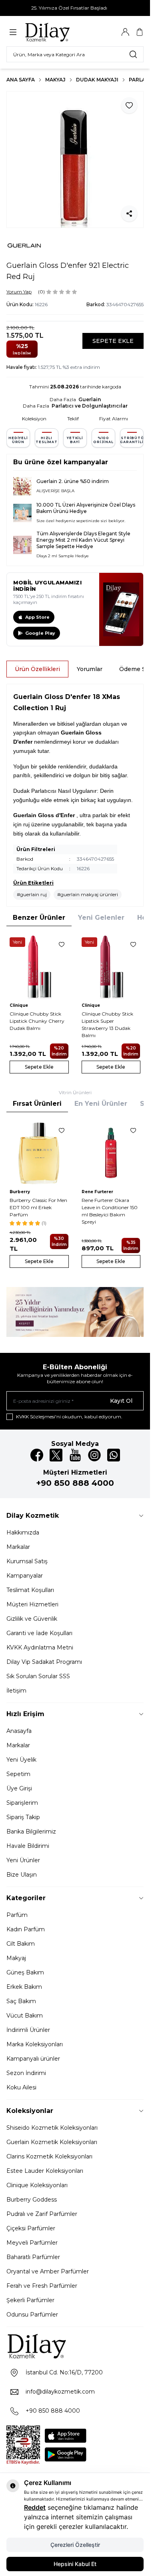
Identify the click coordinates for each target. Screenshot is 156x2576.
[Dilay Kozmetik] (75, 2346)
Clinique (19, 1005)
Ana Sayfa (21, 80)
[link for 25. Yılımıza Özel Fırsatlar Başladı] (75, 8)
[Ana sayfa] (63, 32)
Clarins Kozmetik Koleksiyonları (49, 2156)
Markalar (18, 1547)
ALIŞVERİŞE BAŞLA (55, 491)
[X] (56, 1455)
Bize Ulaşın (22, 1875)
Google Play (40, 633)
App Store (37, 617)
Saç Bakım (21, 2001)
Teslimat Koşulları (30, 1590)
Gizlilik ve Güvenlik (32, 1619)
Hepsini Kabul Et (75, 2564)
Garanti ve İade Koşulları (39, 1633)
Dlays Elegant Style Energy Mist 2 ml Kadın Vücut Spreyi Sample (83, 540)
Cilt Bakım (21, 1944)
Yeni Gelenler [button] (101, 918)
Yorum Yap (19, 292)
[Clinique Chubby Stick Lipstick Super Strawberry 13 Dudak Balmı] (111, 967)
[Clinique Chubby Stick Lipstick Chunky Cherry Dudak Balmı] (39, 967)
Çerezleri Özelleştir (75, 2545)
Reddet (35, 2507)
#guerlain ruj (32, 894)
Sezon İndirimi (26, 2073)
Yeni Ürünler (23, 1860)
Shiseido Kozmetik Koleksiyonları (52, 2128)
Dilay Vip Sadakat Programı (44, 1662)
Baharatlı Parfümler (33, 2257)
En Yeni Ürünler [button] (101, 1104)
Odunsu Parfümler (32, 2315)
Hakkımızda (23, 1533)
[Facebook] (37, 1455)
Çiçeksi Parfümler (31, 2228)
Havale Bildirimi (28, 1846)
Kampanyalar (25, 1576)
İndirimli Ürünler (28, 2030)
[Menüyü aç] (13, 32)
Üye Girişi (19, 1788)
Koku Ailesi (21, 2087)
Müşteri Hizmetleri (32, 1604)
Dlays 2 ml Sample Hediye (63, 556)
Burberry (20, 1192)
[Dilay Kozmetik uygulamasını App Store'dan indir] (66, 2436)
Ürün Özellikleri (37, 669)
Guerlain (90, 399)
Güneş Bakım (25, 1972)
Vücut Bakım (25, 2016)
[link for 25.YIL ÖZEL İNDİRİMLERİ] (75, 1312)
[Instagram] (94, 1455)
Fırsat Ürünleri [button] (37, 1104)
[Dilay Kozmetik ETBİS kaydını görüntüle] (23, 2445)
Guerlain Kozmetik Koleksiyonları (52, 2142)
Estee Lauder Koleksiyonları (45, 2171)
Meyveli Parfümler (32, 2243)
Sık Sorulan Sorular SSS (38, 1676)
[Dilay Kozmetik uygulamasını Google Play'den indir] (66, 2454)
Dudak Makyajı (97, 80)
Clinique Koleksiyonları (37, 2185)
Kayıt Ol (121, 1401)
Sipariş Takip (23, 1817)
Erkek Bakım (24, 1987)
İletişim (16, 1691)
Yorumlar (90, 669)
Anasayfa (19, 1731)
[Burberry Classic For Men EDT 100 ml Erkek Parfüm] (39, 1153)
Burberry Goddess (32, 2200)
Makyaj (55, 80)
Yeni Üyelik (21, 1760)
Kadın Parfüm (26, 1929)
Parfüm (17, 1915)
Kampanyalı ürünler (33, 2059)
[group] (75, 159)
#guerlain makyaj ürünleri (88, 894)
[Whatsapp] (114, 1455)
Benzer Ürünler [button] (39, 918)
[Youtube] (75, 1455)
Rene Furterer (97, 1192)
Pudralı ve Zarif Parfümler (42, 2214)
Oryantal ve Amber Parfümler (48, 2271)
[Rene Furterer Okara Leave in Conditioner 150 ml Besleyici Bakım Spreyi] (111, 1153)
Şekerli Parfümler (30, 2300)
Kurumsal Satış (27, 1561)
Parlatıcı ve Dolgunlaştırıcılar (90, 406)
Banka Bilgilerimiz (31, 1832)
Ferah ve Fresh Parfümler (42, 2286)
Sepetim (18, 1774)
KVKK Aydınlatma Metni (40, 1647)
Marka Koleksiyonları (35, 2044)
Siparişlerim (22, 1803)
